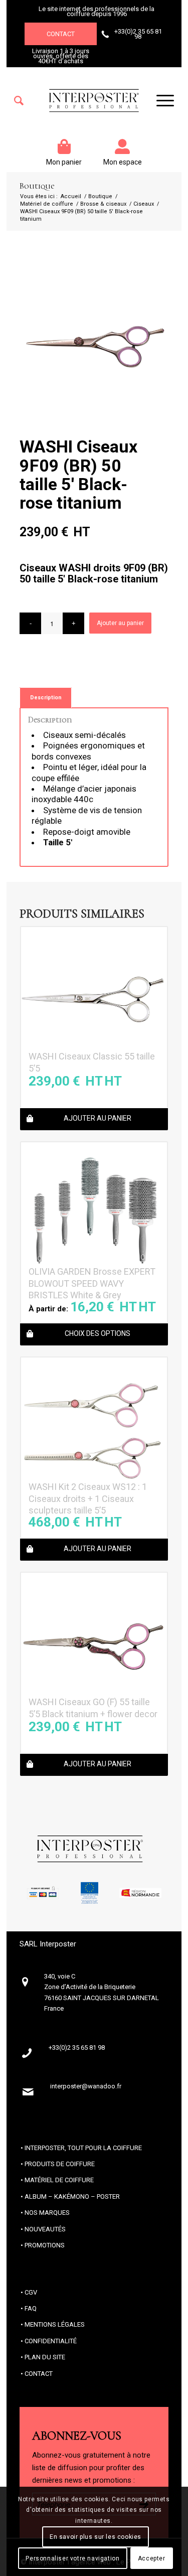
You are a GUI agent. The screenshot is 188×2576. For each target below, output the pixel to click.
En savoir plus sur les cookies (96, 2537)
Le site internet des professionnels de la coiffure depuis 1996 (97, 11)
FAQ (31, 2308)
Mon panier (64, 162)
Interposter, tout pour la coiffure (83, 2148)
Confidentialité (51, 2341)
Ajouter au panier (120, 623)
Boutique (37, 186)
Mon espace (123, 162)
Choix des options (98, 1333)
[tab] (46, 698)
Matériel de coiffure (59, 2180)
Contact (61, 34)
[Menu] (160, 101)
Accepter (152, 2558)
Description (46, 698)
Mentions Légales (55, 2324)
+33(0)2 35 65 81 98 (138, 34)
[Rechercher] (19, 101)
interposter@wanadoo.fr (86, 2086)
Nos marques (47, 2213)
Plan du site (45, 2357)
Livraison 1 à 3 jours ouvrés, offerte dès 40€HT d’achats (61, 56)
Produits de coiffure (60, 2164)
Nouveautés (45, 2229)
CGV (31, 2292)
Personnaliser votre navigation (72, 2558)
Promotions (45, 2245)
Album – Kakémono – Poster (72, 2196)
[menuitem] (19, 101)
